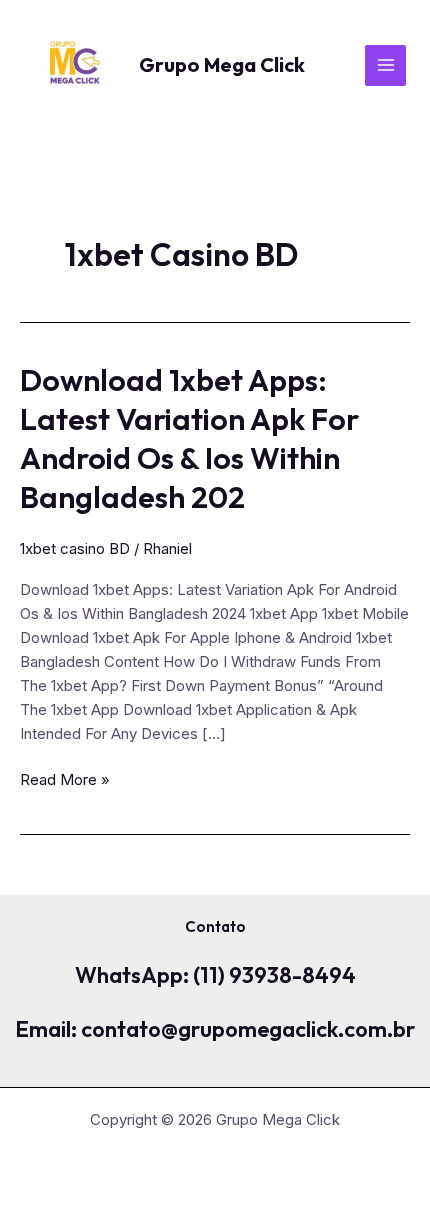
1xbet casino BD (75, 548)
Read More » (65, 780)
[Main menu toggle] (385, 65)
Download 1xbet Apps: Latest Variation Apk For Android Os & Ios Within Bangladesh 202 (189, 438)
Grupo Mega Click (222, 64)
